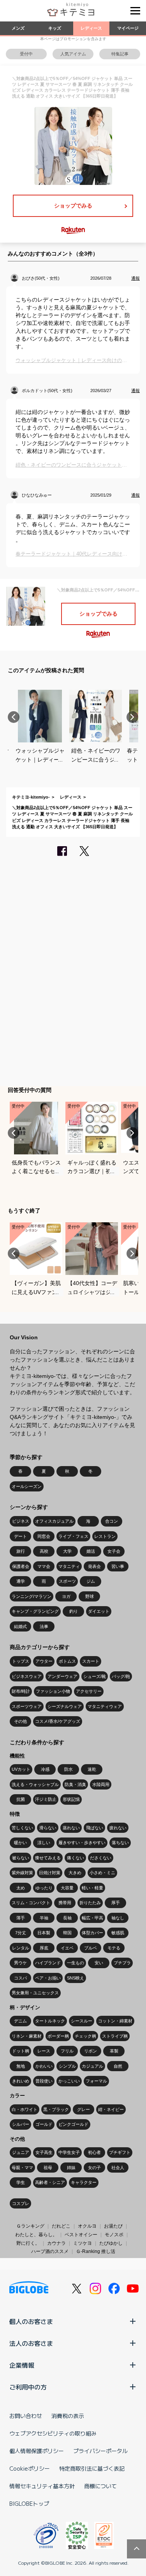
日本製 (44, 1933)
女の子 (94, 2168)
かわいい (44, 2066)
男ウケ (20, 1963)
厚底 (44, 1948)
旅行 (21, 1551)
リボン (91, 2051)
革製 (114, 2051)
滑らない (48, 1828)
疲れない (118, 1828)
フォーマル (96, 2081)
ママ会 (44, 1566)
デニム (20, 2021)
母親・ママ (22, 2168)
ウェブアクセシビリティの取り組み (53, 2433)
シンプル (67, 2066)
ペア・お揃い (48, 1978)
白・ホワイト (25, 2109)
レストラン (105, 1536)
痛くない (76, 1858)
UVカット (21, 1769)
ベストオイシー (81, 2235)
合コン (112, 1521)
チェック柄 (85, 2036)
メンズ (18, 28)
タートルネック (50, 2021)
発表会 (94, 1566)
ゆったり (44, 1888)
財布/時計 (21, 1691)
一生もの (76, 1963)
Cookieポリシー (30, 2468)
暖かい (20, 1843)
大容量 (67, 1888)
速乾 (92, 1769)
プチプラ (122, 1963)
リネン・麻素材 (27, 2036)
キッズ (55, 28)
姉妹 (71, 2168)
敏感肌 (118, 1933)
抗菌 (21, 1799)
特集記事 (120, 54)
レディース (91, 28)
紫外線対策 (22, 1873)
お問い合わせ (26, 2416)
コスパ (20, 1978)
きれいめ (21, 2081)
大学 (67, 1551)
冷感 (45, 1769)
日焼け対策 (50, 1873)
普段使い (44, 2081)
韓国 (67, 1933)
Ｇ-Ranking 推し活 (96, 2251)
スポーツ (67, 1581)
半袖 (44, 1918)
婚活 (91, 1551)
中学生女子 (69, 2152)
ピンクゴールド (73, 2124)
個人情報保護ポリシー (37, 2451)
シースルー (82, 2021)
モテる (114, 1948)
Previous (14, 717)
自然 (118, 2066)
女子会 (114, 1551)
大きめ (75, 1873)
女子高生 (44, 2152)
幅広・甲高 (92, 1918)
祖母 (48, 2168)
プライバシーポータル (100, 2451)
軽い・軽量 (92, 1888)
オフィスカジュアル (54, 1521)
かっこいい (69, 2081)
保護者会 (21, 1566)
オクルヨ (87, 2226)
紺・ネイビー (111, 2109)
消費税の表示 (68, 2416)
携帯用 (65, 1903)
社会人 (118, 2168)
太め (21, 1888)
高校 (44, 1551)
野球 (90, 1596)
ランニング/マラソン (32, 1596)
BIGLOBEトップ (29, 2503)
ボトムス (67, 1661)
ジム (91, 1581)
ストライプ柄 (115, 2036)
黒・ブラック (56, 2109)
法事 (44, 1626)
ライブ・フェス (73, 1536)
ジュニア (21, 2152)
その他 (20, 1721)
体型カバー (92, 1933)
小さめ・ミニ (102, 1873)
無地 (21, 2066)
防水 (69, 1769)
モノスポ (114, 2235)
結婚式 (20, 1626)
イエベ (67, 1948)
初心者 (94, 2152)
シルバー (21, 2124)
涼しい (44, 1843)
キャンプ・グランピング (35, 1611)
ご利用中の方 (28, 2387)
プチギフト (120, 2152)
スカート (91, 1661)
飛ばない (95, 1828)
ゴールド (44, 2124)
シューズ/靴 (95, 1676)
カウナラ (56, 2243)
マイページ (128, 28)
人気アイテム (73, 54)
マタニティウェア (105, 1706)
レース (44, 2051)
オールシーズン (27, 1486)
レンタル (21, 1948)
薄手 (21, 1918)
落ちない (120, 1843)
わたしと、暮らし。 (36, 2235)
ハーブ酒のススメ (50, 2251)
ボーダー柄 (58, 2036)
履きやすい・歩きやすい (82, 1843)
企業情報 (22, 2365)
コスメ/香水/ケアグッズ (58, 1721)
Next (132, 717)
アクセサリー (89, 1691)
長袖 (67, 1918)
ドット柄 (21, 2051)
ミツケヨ (83, 2243)
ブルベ (91, 1948)
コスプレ (21, 2203)
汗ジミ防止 (46, 1799)
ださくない (101, 1858)
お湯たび (113, 2226)
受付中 (26, 54)
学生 (21, 2182)
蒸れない (71, 1828)
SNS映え (76, 1978)
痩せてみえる (48, 1858)
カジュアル (92, 2066)
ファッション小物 (53, 1691)
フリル (67, 2051)
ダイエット (99, 1611)
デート (20, 1536)
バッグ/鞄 (121, 1676)
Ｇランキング (30, 2226)
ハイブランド (48, 1963)
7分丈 (21, 1933)
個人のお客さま (31, 2321)
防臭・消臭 (75, 1784)
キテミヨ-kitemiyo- (31, 797)
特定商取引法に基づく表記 (92, 2468)
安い (99, 1963)
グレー (84, 2109)
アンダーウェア (62, 1676)
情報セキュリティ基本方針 (42, 2486)
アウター (44, 1661)
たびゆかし (111, 2243)
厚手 (116, 1903)
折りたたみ (90, 1903)
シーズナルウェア (65, 1706)
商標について (100, 2486)
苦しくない (22, 1828)
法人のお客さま (31, 2343)
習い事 (118, 1566)
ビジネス (21, 1521)
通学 (21, 1581)
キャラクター (84, 2182)
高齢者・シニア (50, 2182)
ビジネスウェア (27, 1676)
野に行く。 (28, 2243)
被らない (21, 1858)
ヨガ (66, 1596)
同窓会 (44, 1536)
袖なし (118, 1918)
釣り (74, 1611)
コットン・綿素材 (115, 2021)
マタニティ (69, 1566)
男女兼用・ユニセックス (35, 1993)
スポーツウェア (27, 1706)
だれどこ (61, 2226)
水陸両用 (101, 1784)
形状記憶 (71, 1799)
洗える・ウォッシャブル (35, 1784)
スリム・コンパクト (31, 1903)
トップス (21, 1661)
